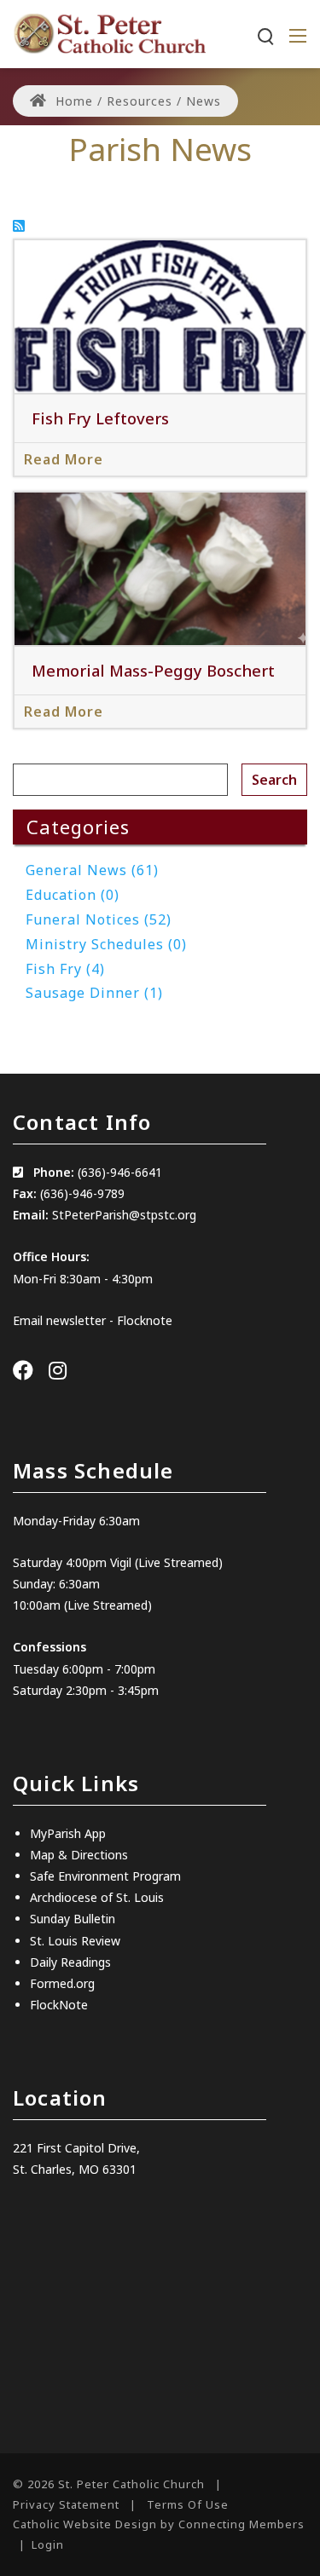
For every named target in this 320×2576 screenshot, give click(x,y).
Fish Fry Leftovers (100, 418)
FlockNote (59, 2005)
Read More (64, 459)
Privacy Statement (66, 2504)
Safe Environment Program (105, 1876)
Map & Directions (79, 1855)
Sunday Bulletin (73, 1919)
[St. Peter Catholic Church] (109, 32)
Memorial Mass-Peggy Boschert (153, 670)
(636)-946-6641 (120, 1172)
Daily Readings (70, 1962)
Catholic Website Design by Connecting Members (159, 2524)
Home (72, 101)
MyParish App (68, 1833)
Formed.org (62, 1983)
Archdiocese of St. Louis (97, 1897)
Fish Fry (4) (65, 969)
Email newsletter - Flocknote (93, 1320)
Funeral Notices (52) (99, 919)
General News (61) (92, 870)
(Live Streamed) (108, 1605)
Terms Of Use (188, 2504)
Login (48, 2544)
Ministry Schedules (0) (106, 944)
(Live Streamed (177, 1562)
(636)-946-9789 (82, 1193)
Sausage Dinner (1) (94, 993)
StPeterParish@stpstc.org (124, 1215)
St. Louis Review (75, 1941)
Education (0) (73, 895)
